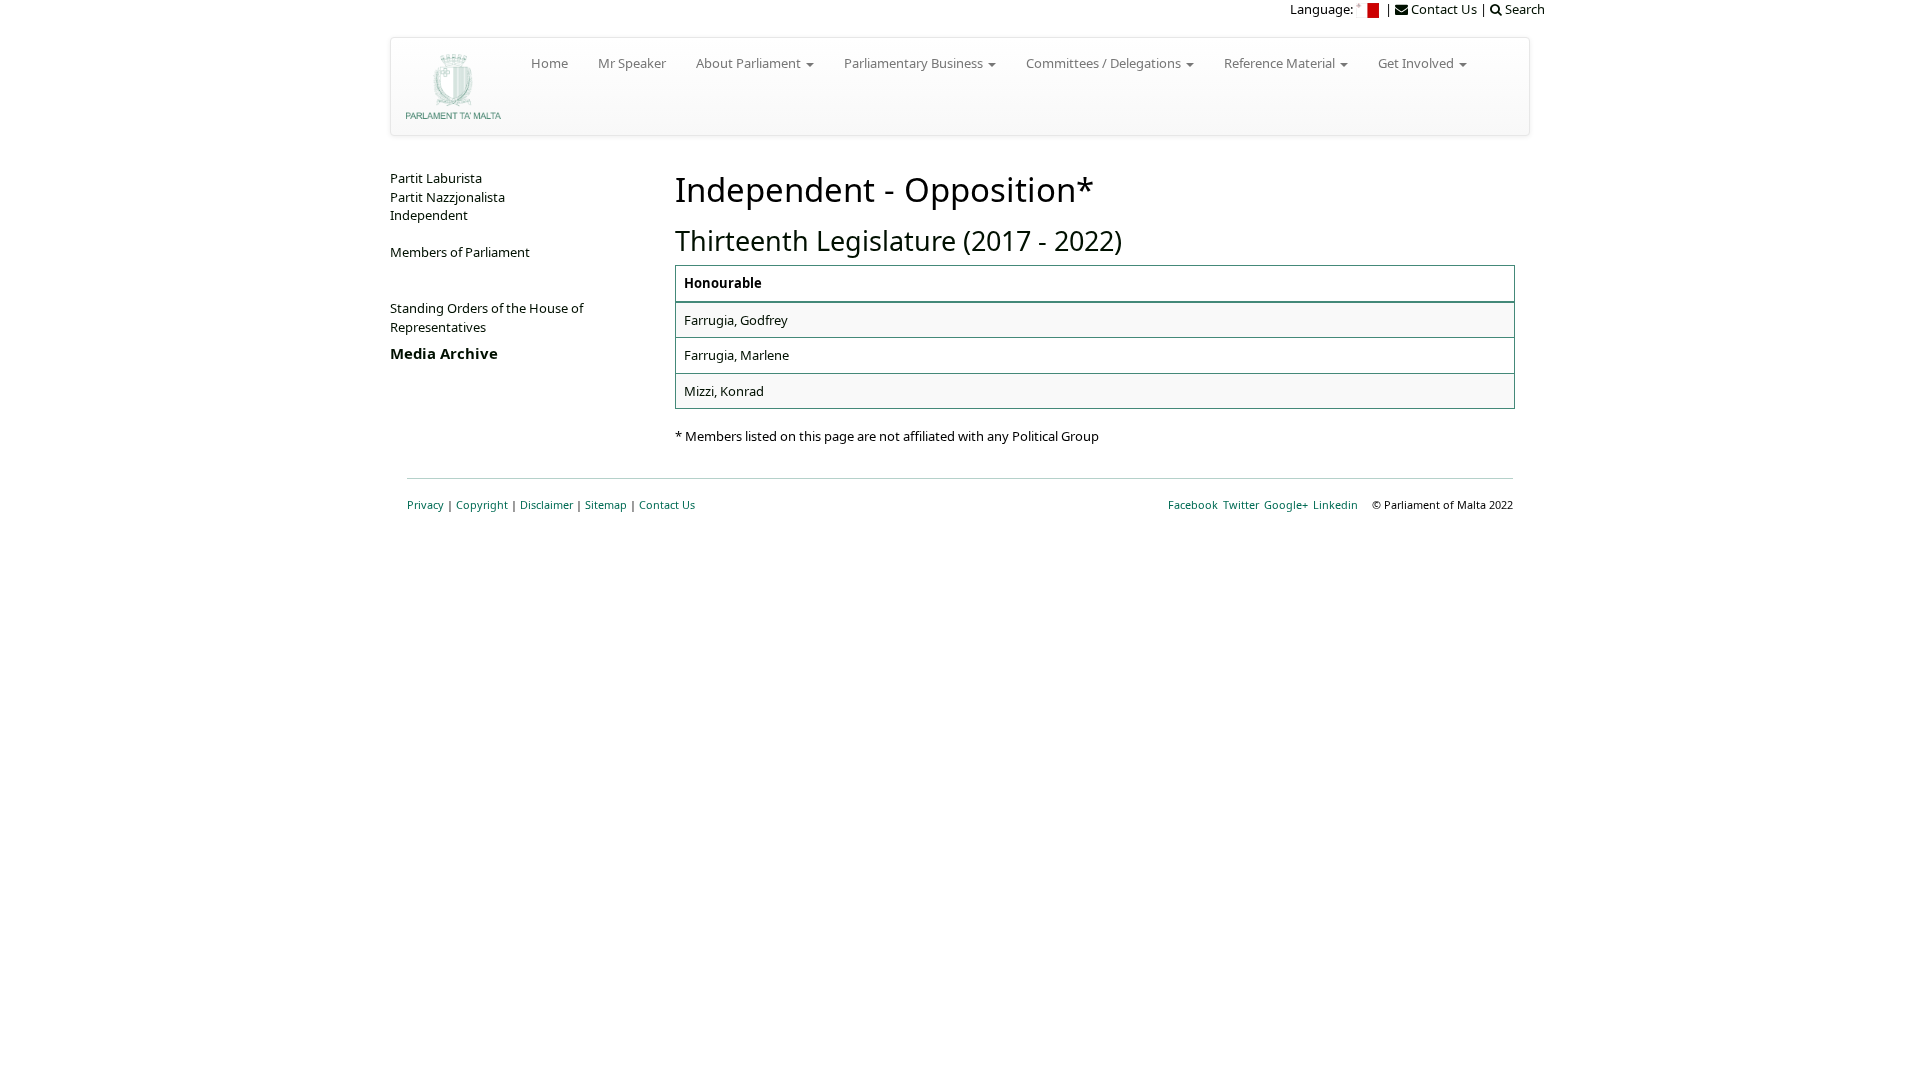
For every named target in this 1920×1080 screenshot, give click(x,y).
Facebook (1193, 504)
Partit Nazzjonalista (447, 197)
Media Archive (444, 353)
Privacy (425, 504)
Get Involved (1417, 63)
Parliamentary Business (915, 63)
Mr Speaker (632, 63)
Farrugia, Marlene (736, 355)
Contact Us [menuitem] (1442, 9)
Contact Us (667, 504)
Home (549, 63)
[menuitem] (1369, 9)
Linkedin (1335, 504)
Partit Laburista (436, 178)
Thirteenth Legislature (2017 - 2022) (898, 240)
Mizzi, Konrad (724, 391)
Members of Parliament (460, 252)
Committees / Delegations (1105, 63)
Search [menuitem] (1523, 9)
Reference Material (1281, 63)
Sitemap (606, 504)
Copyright (482, 504)
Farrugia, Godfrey (736, 320)
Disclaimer (546, 504)
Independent (429, 215)
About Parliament (750, 63)
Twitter (1241, 504)
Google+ (1286, 504)
